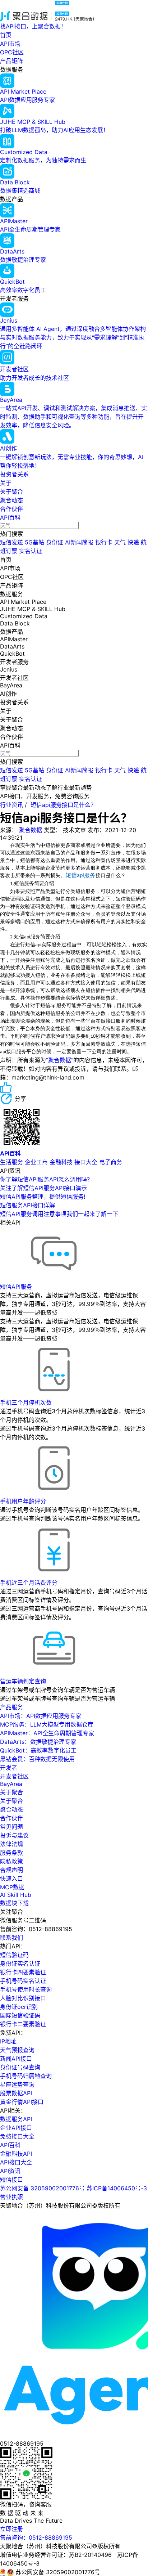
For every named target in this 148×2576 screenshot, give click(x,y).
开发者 (9, 1768)
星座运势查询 (17, 2084)
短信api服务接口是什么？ (63, 805)
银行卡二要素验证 (23, 2024)
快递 (133, 542)
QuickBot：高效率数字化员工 (38, 1750)
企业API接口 (16, 2128)
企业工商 (36, 1162)
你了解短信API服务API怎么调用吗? (45, 1179)
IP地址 (8, 2041)
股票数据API (16, 2093)
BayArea (11, 1784)
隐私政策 (11, 1861)
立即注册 (11, 2529)
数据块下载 (14, 1903)
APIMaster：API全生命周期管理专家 (47, 1733)
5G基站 (34, 542)
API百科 (10, 517)
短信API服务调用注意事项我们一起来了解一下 (59, 1214)
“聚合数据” (60, 1060)
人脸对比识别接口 (23, 1998)
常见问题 (11, 1827)
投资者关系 (14, 474)
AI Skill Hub (16, 1895)
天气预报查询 (17, 2050)
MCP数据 (12, 1887)
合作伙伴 (11, 509)
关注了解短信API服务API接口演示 (43, 1188)
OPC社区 (12, 52)
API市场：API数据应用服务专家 (41, 1716)
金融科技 (61, 1162)
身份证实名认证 (20, 1964)
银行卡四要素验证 (23, 1972)
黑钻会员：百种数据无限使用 (37, 1759)
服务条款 (11, 1853)
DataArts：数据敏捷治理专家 (38, 1742)
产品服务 (11, 1707)
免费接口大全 (17, 2136)
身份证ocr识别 (19, 2007)
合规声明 (11, 1870)
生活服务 (11, 1162)
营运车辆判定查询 (23, 1681)
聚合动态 (11, 500)
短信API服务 (16, 1287)
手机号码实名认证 (23, 1981)
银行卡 (104, 542)
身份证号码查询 (20, 2067)
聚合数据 (31, 830)
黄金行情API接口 (22, 2102)
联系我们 (11, 1938)
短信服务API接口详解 (27, 1205)
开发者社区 (14, 1776)
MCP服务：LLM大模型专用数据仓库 (47, 1724)
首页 (6, 35)
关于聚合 (11, 492)
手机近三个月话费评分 (29, 1583)
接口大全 (86, 1162)
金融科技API (16, 2154)
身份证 (55, 542)
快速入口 (11, 1879)
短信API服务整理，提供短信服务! (43, 1197)
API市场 (10, 44)
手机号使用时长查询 (26, 1989)
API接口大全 (16, 2162)
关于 (6, 483)
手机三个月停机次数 (26, 1403)
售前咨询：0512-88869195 (36, 2537)
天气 (120, 542)
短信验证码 (14, 1955)
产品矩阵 (11, 61)
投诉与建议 (14, 1835)
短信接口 (11, 2180)
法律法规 (11, 1844)
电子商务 (111, 1162)
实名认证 (31, 551)
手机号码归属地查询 (26, 2076)
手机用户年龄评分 (23, 1501)
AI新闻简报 (79, 542)
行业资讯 (11, 805)
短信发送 (11, 542)
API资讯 (10, 2171)
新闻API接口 (16, 2059)
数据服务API (16, 2119)
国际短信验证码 (20, 2015)
